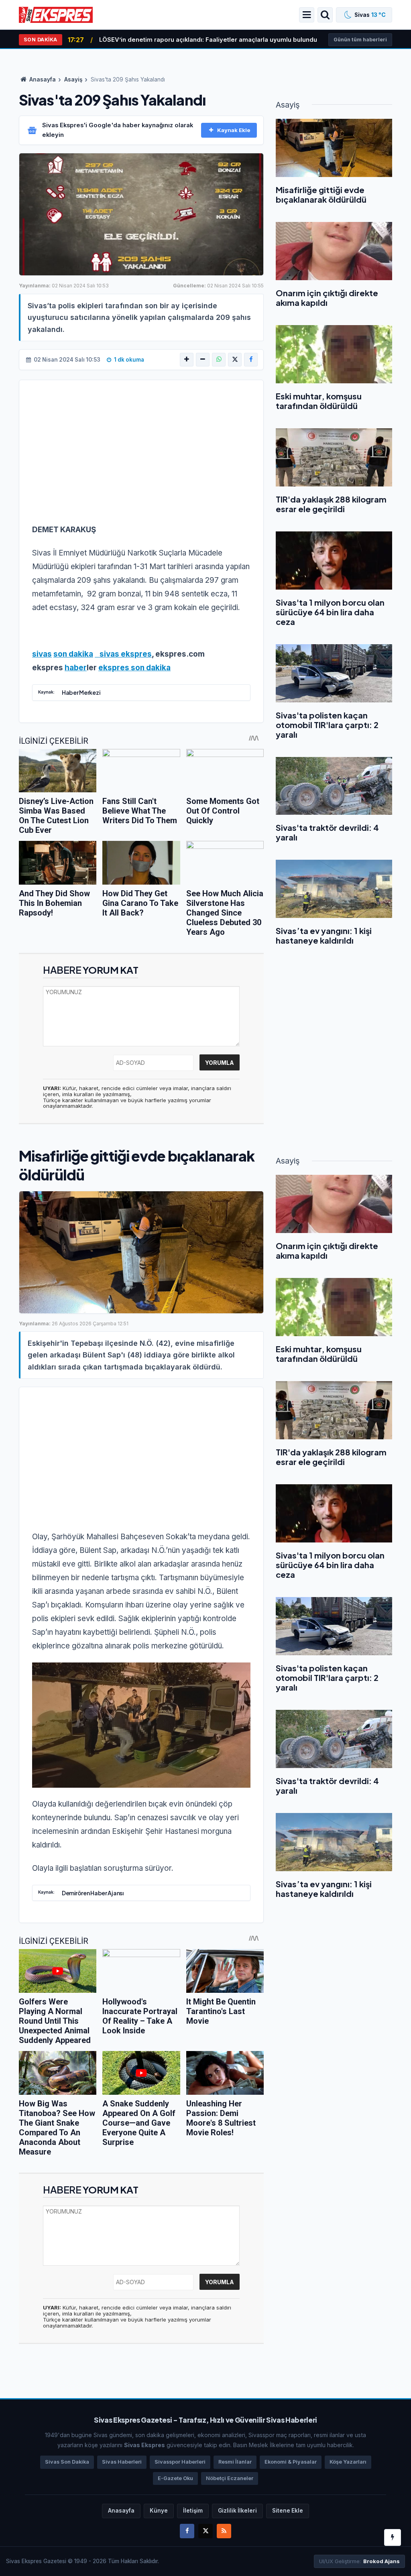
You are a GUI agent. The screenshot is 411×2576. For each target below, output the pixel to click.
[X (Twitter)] (235, 360)
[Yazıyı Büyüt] (187, 360)
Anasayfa (42, 79)
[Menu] (307, 15)
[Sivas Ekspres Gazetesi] (56, 14)
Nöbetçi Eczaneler (230, 2478)
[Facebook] (251, 360)
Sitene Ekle (288, 2511)
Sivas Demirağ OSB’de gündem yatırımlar (161, 40)
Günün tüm (360, 40)
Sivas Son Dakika (67, 2462)
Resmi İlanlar (235, 2462)
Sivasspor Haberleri (180, 2462)
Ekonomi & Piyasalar (291, 2462)
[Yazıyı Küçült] (203, 360)
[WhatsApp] (219, 360)
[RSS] (224, 2531)
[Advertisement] (141, 457)
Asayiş (73, 79)
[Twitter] (205, 2531)
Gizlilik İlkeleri (237, 2511)
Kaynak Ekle (234, 130)
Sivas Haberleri (122, 2462)
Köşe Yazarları (348, 2462)
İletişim (193, 2511)
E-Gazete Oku (175, 2478)
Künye (159, 2511)
